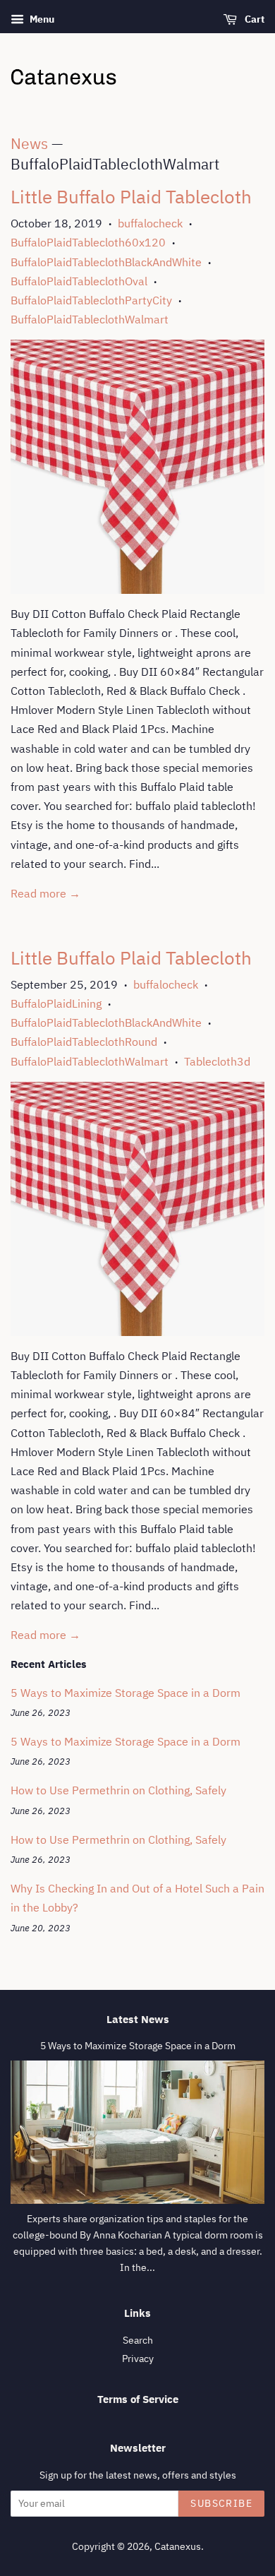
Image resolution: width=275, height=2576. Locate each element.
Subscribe (221, 2503)
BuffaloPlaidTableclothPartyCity (91, 300)
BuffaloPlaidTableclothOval (79, 281)
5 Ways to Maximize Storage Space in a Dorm (126, 1693)
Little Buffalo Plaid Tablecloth (131, 196)
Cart (253, 19)
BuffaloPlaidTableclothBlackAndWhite (106, 262)
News (29, 143)
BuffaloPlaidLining (56, 1003)
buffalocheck (150, 223)
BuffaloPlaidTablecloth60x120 (88, 242)
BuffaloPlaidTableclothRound (84, 1042)
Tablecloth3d (217, 1061)
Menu (41, 19)
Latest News (138, 2019)
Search (138, 2340)
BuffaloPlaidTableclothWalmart (90, 319)
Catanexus (178, 2546)
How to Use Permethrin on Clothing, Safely (118, 1790)
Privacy (138, 2359)
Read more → (45, 893)
